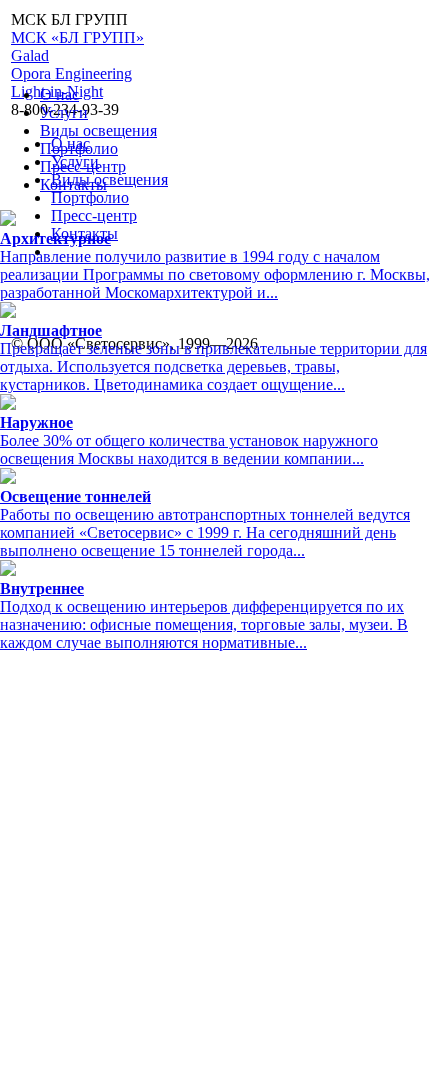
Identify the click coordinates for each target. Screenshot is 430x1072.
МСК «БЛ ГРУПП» (77, 37)
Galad (30, 55)
